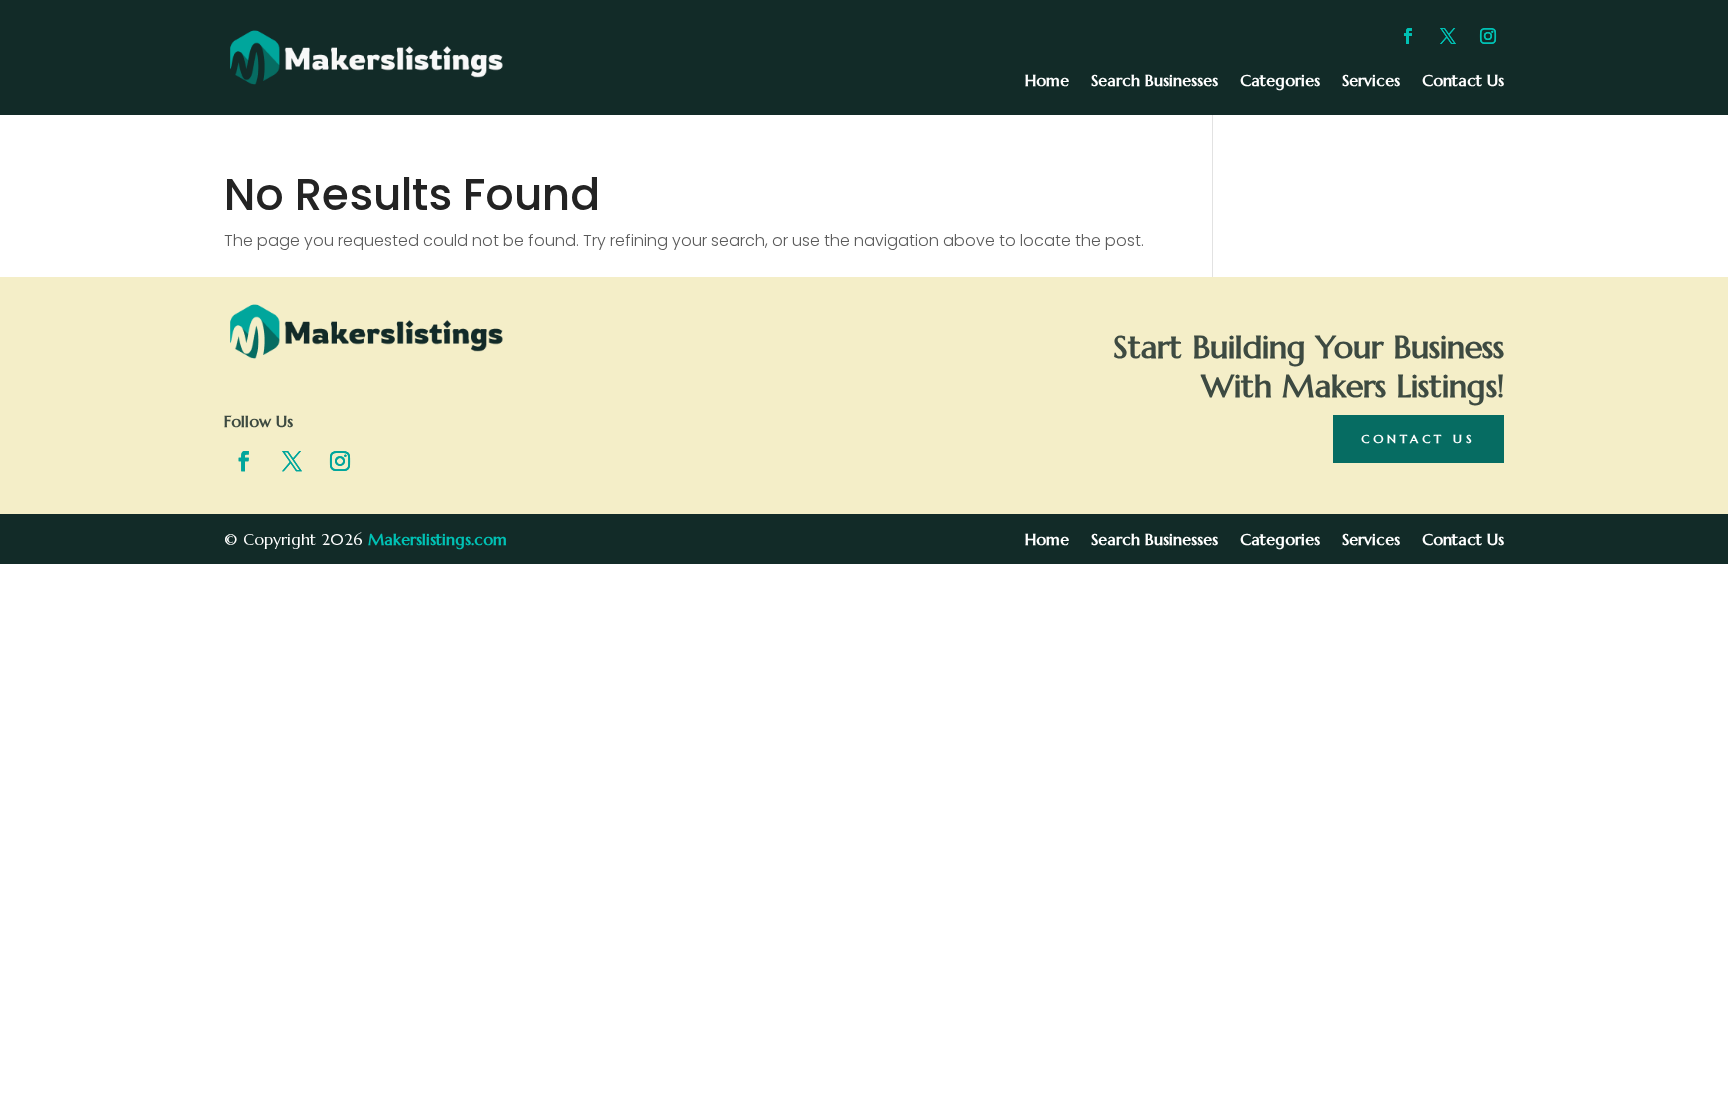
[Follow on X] (1448, 36)
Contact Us (1463, 81)
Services (1371, 81)
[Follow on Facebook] (1408, 36)
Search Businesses (1154, 81)
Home (1047, 81)
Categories (1280, 81)
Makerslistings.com (437, 539)
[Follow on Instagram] (1488, 36)
